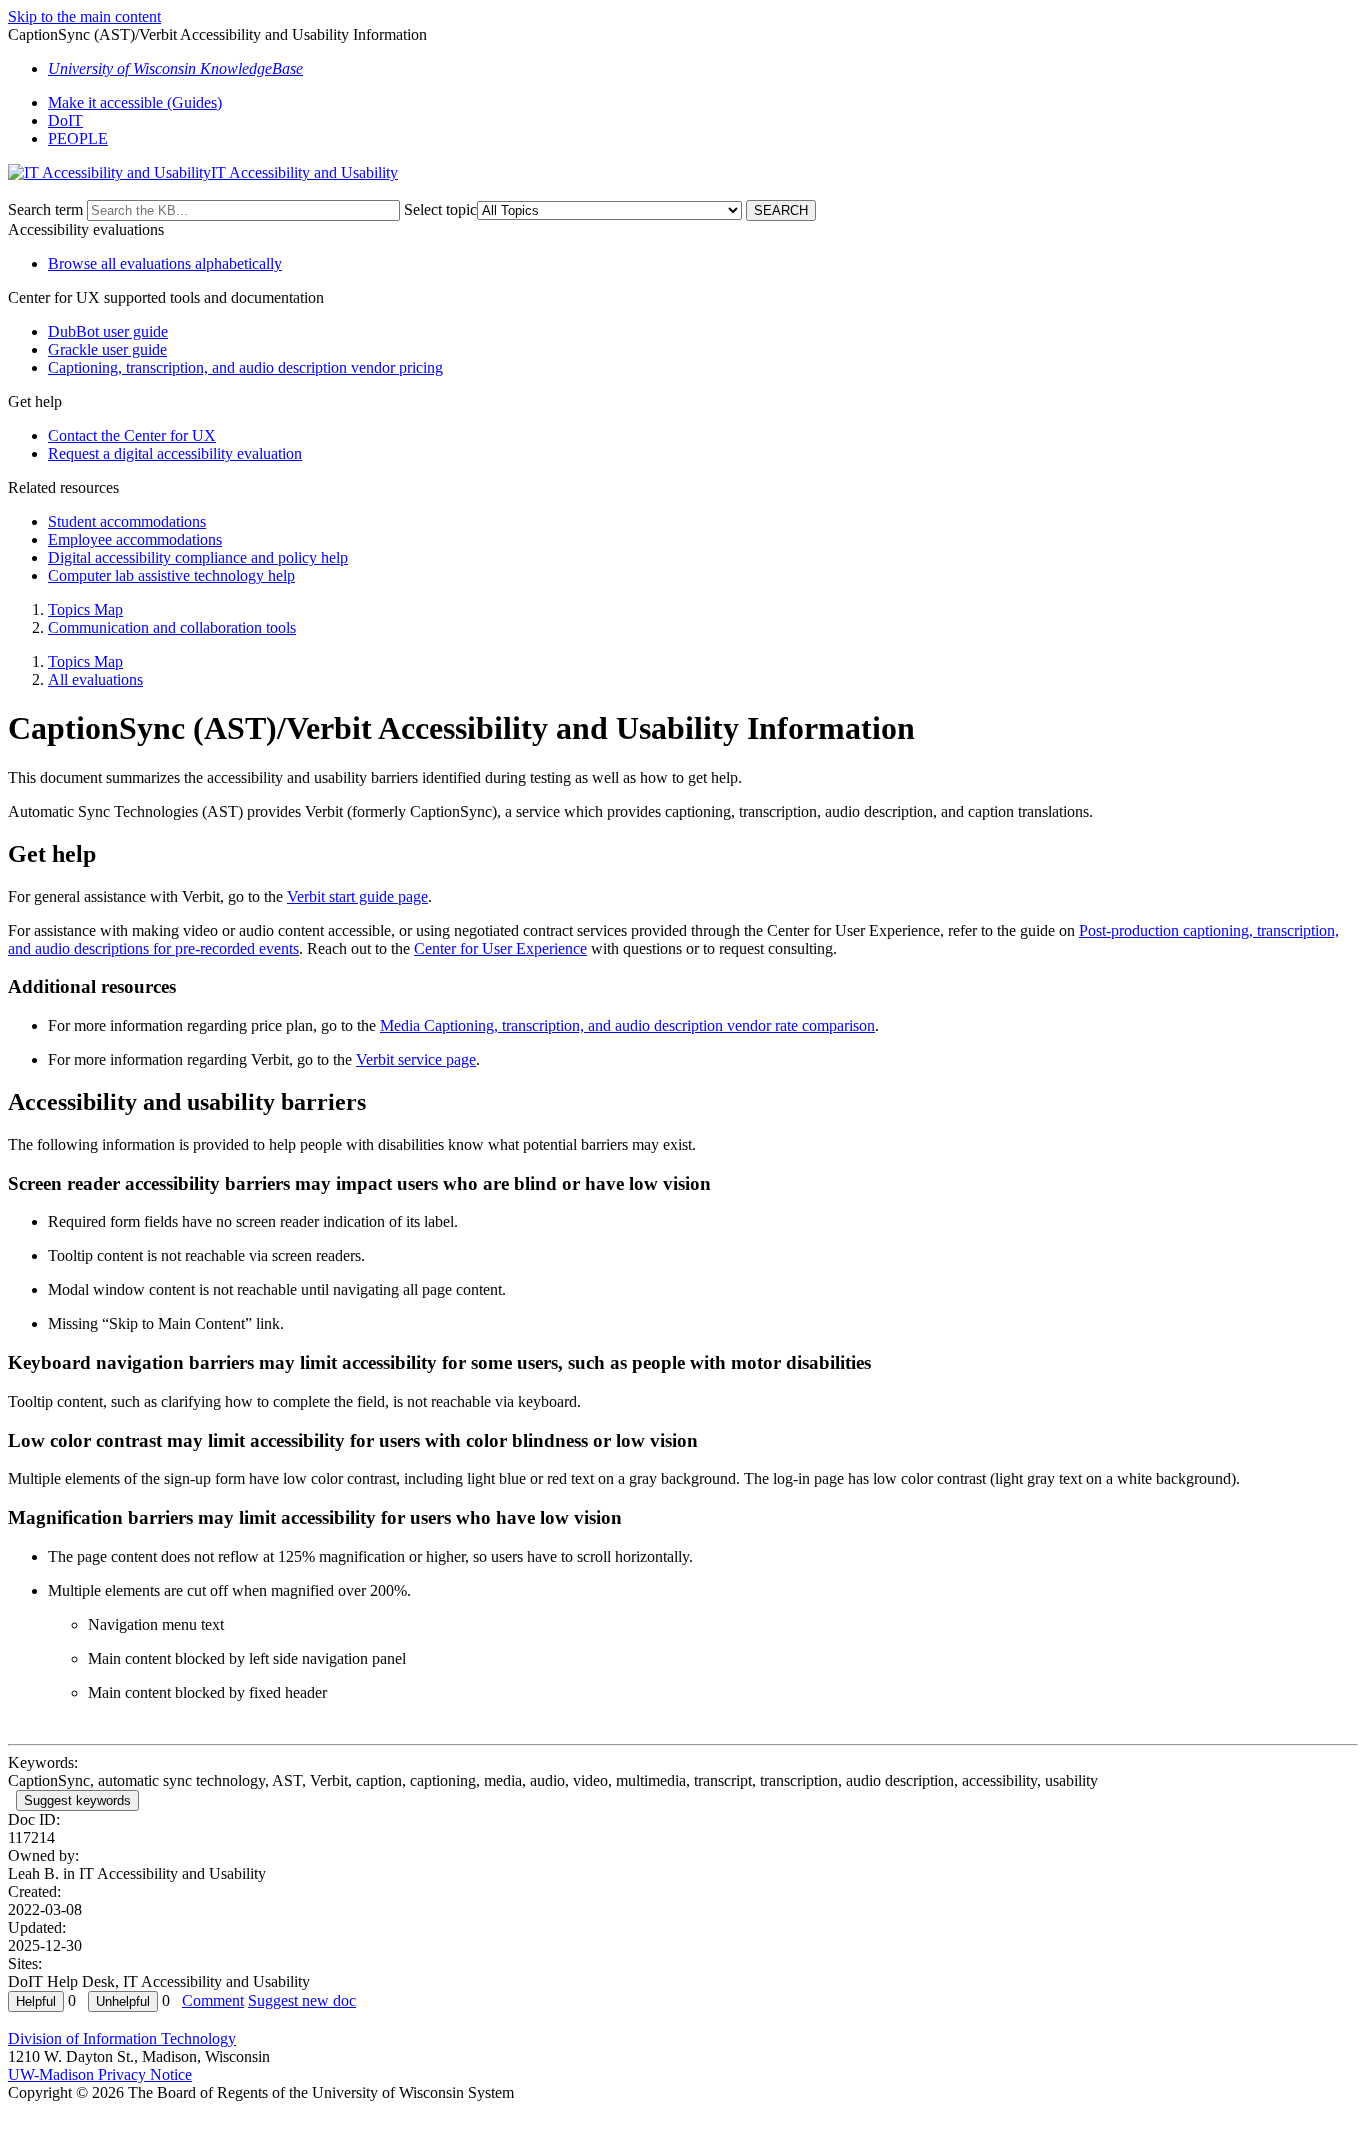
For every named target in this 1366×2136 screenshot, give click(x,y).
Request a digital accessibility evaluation (175, 453)
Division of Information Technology (122, 2038)
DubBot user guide (108, 331)
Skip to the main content (84, 16)
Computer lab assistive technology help (171, 575)
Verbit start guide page (357, 896)
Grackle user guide (107, 349)
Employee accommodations (135, 539)
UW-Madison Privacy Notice (100, 2074)
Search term (45, 209)
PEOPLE (78, 138)
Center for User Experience (500, 948)
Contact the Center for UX (132, 435)
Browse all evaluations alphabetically (165, 263)
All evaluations (95, 679)
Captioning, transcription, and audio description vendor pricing (245, 367)
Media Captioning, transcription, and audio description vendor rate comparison (627, 1025)
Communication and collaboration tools (172, 627)
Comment (213, 2000)
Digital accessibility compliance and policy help (198, 557)
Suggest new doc (302, 2000)
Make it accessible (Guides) (135, 102)
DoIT (65, 120)
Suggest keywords (77, 1800)
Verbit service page (416, 1059)
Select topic (440, 209)
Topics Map (85, 609)
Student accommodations (127, 521)
